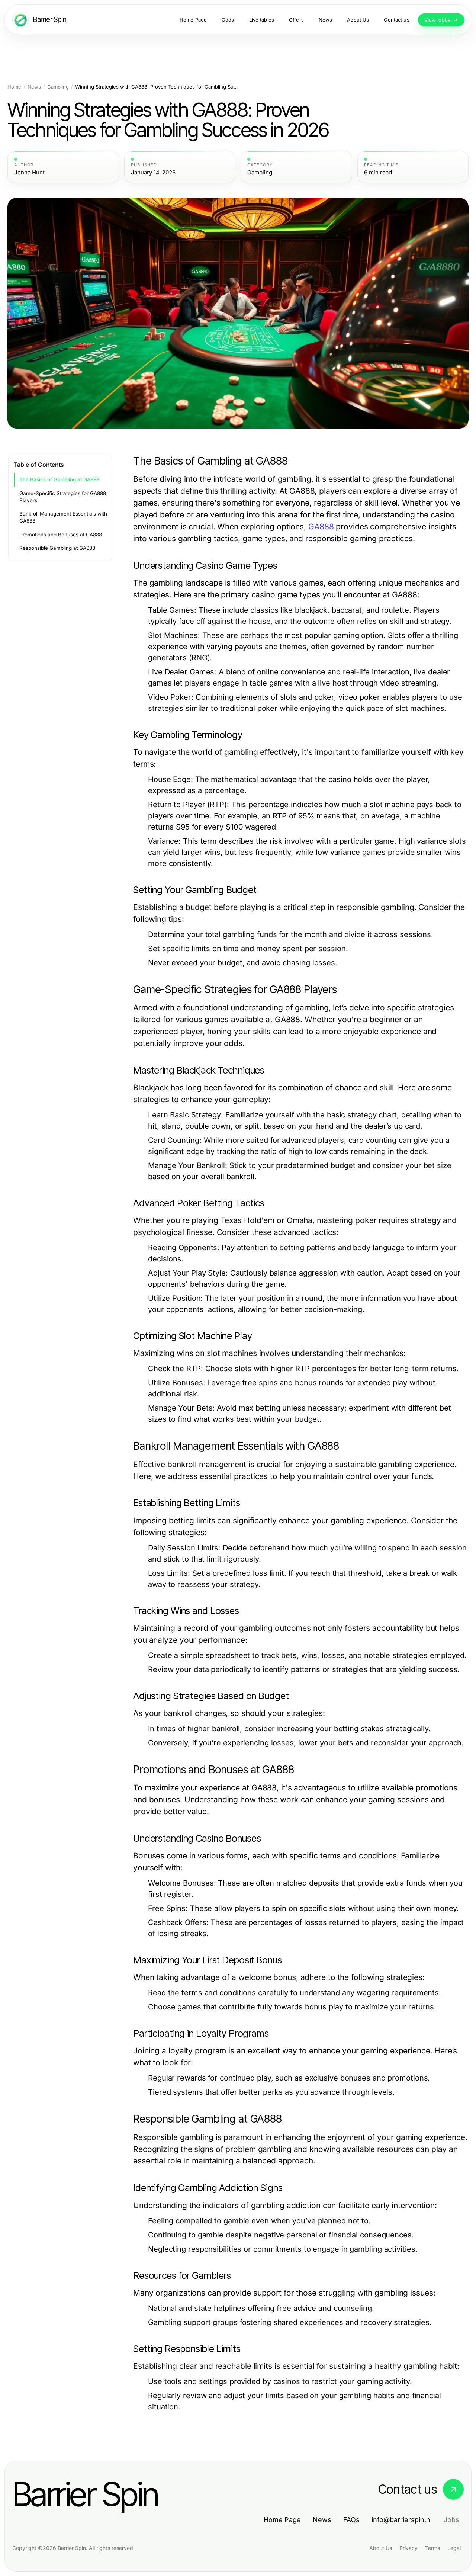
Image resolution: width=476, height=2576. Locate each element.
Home (14, 87)
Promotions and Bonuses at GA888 (61, 535)
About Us (381, 2548)
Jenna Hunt (29, 173)
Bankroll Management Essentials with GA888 (63, 517)
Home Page (282, 2520)
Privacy (409, 2548)
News (34, 87)
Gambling (58, 87)
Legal (454, 2548)
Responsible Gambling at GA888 (57, 548)
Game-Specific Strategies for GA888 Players (63, 497)
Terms (432, 2548)
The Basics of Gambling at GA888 (59, 479)
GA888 (321, 527)
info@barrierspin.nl (402, 2520)
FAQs (351, 2520)
